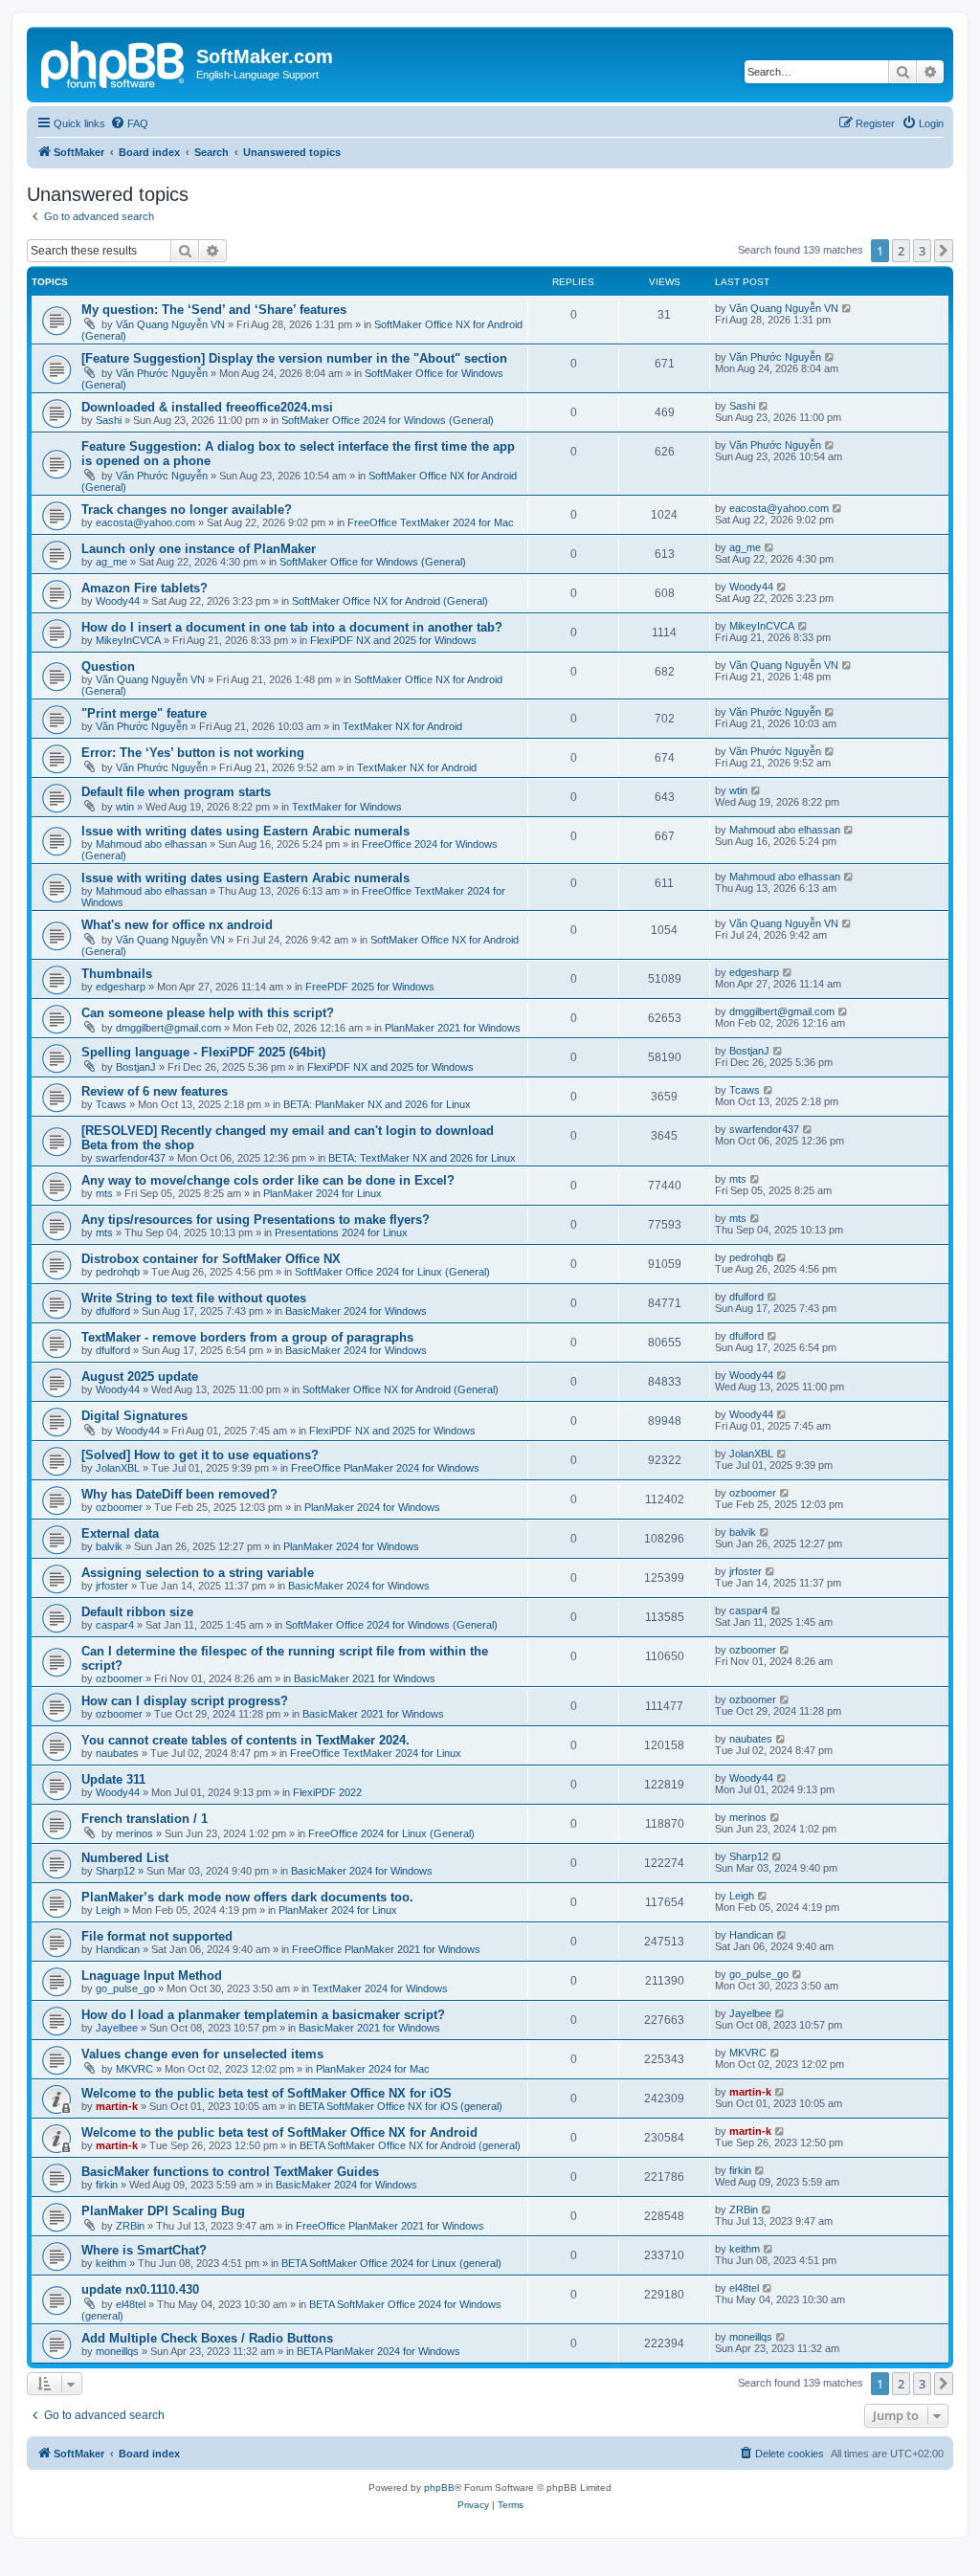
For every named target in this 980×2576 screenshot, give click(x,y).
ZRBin (130, 2226)
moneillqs (117, 2351)
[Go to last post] (847, 308)
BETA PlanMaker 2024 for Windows (379, 2351)
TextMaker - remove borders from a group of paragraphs (247, 1337)
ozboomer (119, 1507)
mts (104, 1193)
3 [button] (922, 251)
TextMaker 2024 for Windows (380, 1988)
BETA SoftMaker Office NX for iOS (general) (401, 2106)
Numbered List (125, 1858)
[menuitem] (129, 123)
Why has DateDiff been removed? (179, 1494)
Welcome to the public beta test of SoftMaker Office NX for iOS (267, 2093)
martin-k (117, 2106)
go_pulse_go (125, 1988)
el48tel (131, 2304)
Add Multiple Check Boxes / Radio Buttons (207, 2338)
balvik (109, 1546)
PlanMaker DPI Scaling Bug (163, 2211)
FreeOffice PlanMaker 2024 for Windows (385, 1468)
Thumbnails (117, 974)
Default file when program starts (176, 792)
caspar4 (115, 1625)
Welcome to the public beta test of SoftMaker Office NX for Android (279, 2132)
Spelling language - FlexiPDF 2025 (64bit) (203, 1052)
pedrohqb (118, 1272)
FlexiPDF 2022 (327, 1792)
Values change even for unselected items (202, 2054)
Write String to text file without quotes (194, 1298)
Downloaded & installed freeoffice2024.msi (207, 407)
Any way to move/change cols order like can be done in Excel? (268, 1180)
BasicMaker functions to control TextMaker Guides (230, 2172)
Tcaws (111, 1104)
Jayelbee (117, 2028)
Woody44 (118, 601)
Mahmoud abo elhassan (151, 844)
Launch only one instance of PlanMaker (199, 549)
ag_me (111, 562)
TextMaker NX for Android (402, 726)
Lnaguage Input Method (152, 1976)
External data (120, 1533)
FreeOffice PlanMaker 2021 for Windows (386, 1949)
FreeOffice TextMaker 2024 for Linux (376, 1753)
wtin (125, 807)
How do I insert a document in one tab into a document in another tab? (292, 627)
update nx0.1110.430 (140, 2289)
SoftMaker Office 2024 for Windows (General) (388, 420)
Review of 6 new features (155, 1091)
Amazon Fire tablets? (145, 588)
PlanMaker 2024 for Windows (372, 1507)
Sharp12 (115, 1871)
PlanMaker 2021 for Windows (453, 1028)
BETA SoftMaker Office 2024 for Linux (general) (391, 2263)
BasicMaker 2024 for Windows (356, 1311)
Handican (118, 1949)
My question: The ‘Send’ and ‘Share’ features (214, 310)
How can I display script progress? (185, 1701)
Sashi (109, 420)
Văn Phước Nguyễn (162, 373)
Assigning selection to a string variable (198, 1573)
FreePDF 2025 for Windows (370, 987)
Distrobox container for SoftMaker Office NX (211, 1259)
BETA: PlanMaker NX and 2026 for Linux (377, 1104)
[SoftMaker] (114, 62)
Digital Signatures (134, 1416)
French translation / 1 (145, 1819)
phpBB (439, 2487)
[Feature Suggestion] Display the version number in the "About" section (294, 358)
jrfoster (112, 1586)
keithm (111, 2263)
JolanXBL (118, 1468)
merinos (134, 1833)
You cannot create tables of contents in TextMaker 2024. (245, 1740)
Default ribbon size (137, 1612)
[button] (944, 251)
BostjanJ (136, 1067)
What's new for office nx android (177, 925)
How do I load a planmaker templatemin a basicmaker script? (263, 2015)
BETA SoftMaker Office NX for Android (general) (410, 2145)
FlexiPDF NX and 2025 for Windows (393, 640)
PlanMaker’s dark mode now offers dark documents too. (247, 1897)
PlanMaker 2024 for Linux (323, 1193)
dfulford (113, 1311)
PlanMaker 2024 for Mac (373, 2069)
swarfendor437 (131, 1158)
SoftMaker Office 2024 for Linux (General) (392, 1272)
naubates (117, 1753)
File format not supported (157, 1936)
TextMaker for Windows (347, 807)
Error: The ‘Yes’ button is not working (193, 753)
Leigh (108, 1910)
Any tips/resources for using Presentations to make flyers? (256, 1220)
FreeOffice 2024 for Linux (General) (391, 1833)
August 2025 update (140, 1377)
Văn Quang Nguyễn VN (170, 324)
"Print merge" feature (144, 713)
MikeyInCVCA (128, 640)
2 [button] (901, 251)
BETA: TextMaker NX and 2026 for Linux (422, 1158)
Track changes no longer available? (187, 510)
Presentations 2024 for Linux (341, 1232)
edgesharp (121, 987)
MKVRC (134, 2069)
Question (108, 666)
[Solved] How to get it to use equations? (200, 1455)
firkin (107, 2185)
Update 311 (113, 1779)
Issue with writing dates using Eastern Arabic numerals (245, 831)
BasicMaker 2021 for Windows (365, 1678)
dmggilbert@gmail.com (168, 1028)
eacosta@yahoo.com (145, 522)
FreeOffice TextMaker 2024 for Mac (431, 522)
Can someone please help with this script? (208, 1013)
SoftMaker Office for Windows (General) (373, 562)
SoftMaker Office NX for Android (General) (390, 601)
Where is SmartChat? (144, 2250)
